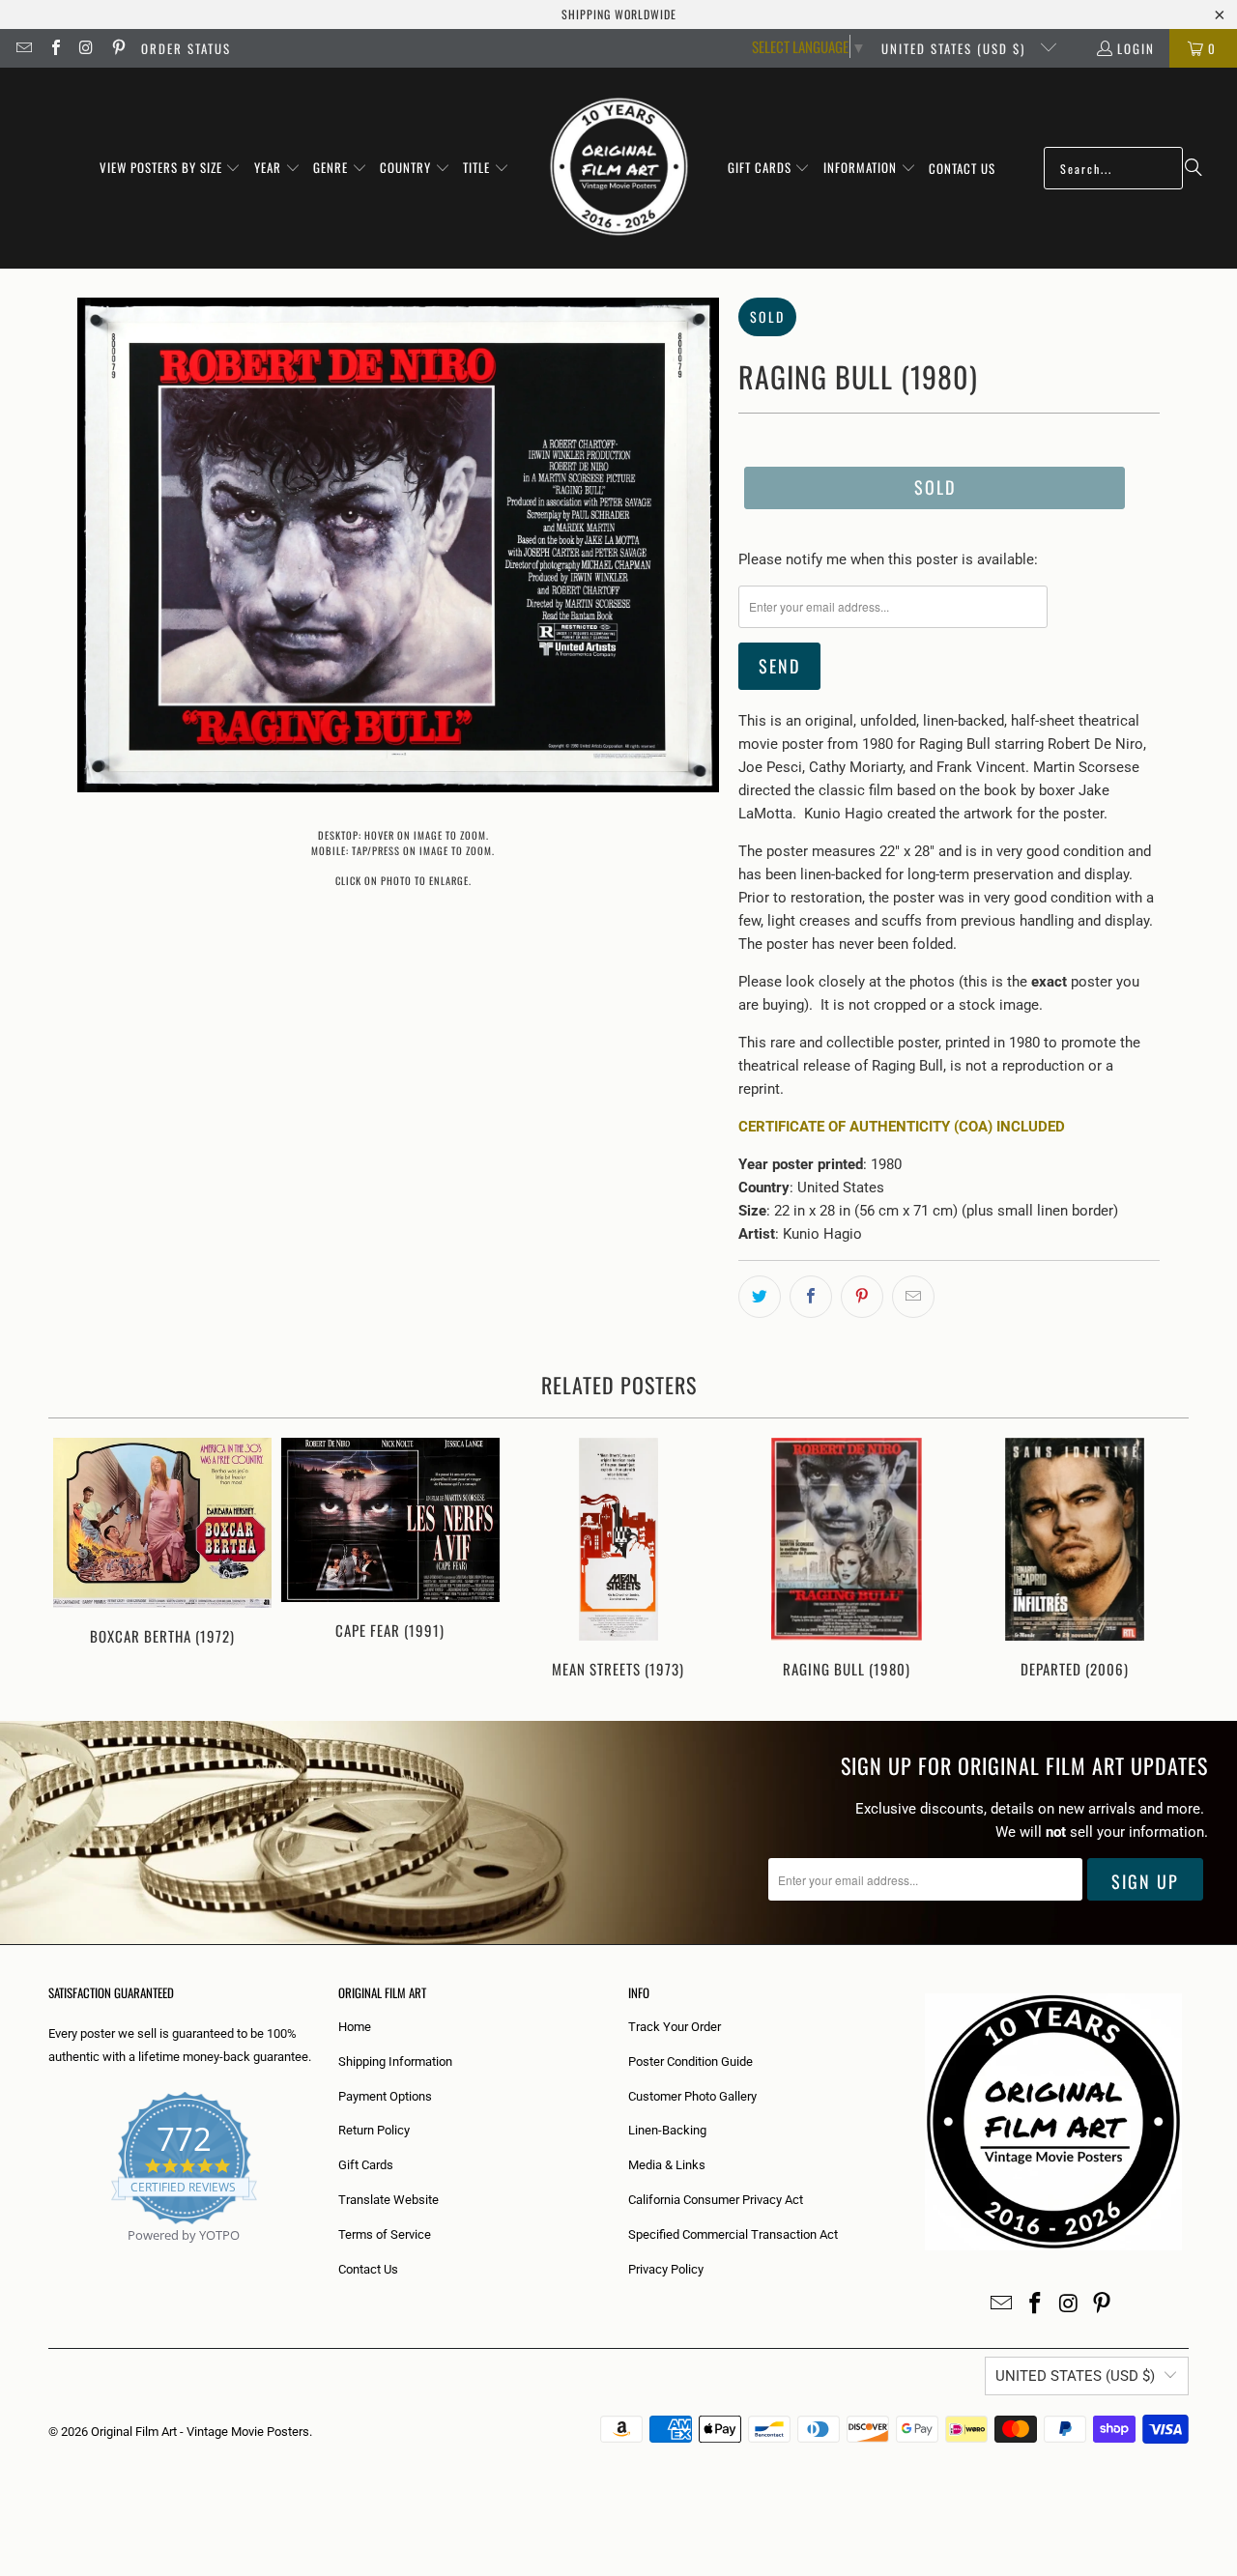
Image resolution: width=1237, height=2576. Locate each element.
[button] (171, 168)
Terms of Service (385, 2234)
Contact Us (368, 2269)
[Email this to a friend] (913, 1297)
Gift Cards (366, 2165)
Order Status (186, 48)
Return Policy (374, 2130)
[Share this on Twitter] (760, 1297)
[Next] (1161, 1560)
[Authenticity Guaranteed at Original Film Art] (50, 2258)
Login (1136, 48)
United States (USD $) (956, 48)
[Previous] (76, 1560)
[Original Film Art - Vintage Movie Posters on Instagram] (86, 48)
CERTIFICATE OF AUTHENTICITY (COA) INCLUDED (902, 1127)
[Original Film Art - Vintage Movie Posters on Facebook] (54, 48)
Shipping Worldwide (619, 14)
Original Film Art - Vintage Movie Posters (200, 2432)
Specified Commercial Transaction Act (733, 2234)
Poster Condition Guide (690, 2061)
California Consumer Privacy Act (716, 2200)
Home (355, 2027)
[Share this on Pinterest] (862, 1297)
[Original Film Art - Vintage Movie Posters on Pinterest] (117, 48)
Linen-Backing (667, 2130)
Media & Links (667, 2165)
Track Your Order (675, 2027)
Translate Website (388, 2200)
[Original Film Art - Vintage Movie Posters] (619, 168)
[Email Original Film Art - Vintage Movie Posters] (23, 48)
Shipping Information (395, 2061)
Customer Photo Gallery (692, 2096)
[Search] (1194, 168)
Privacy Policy (666, 2269)
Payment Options (385, 2096)
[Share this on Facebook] (811, 1297)
